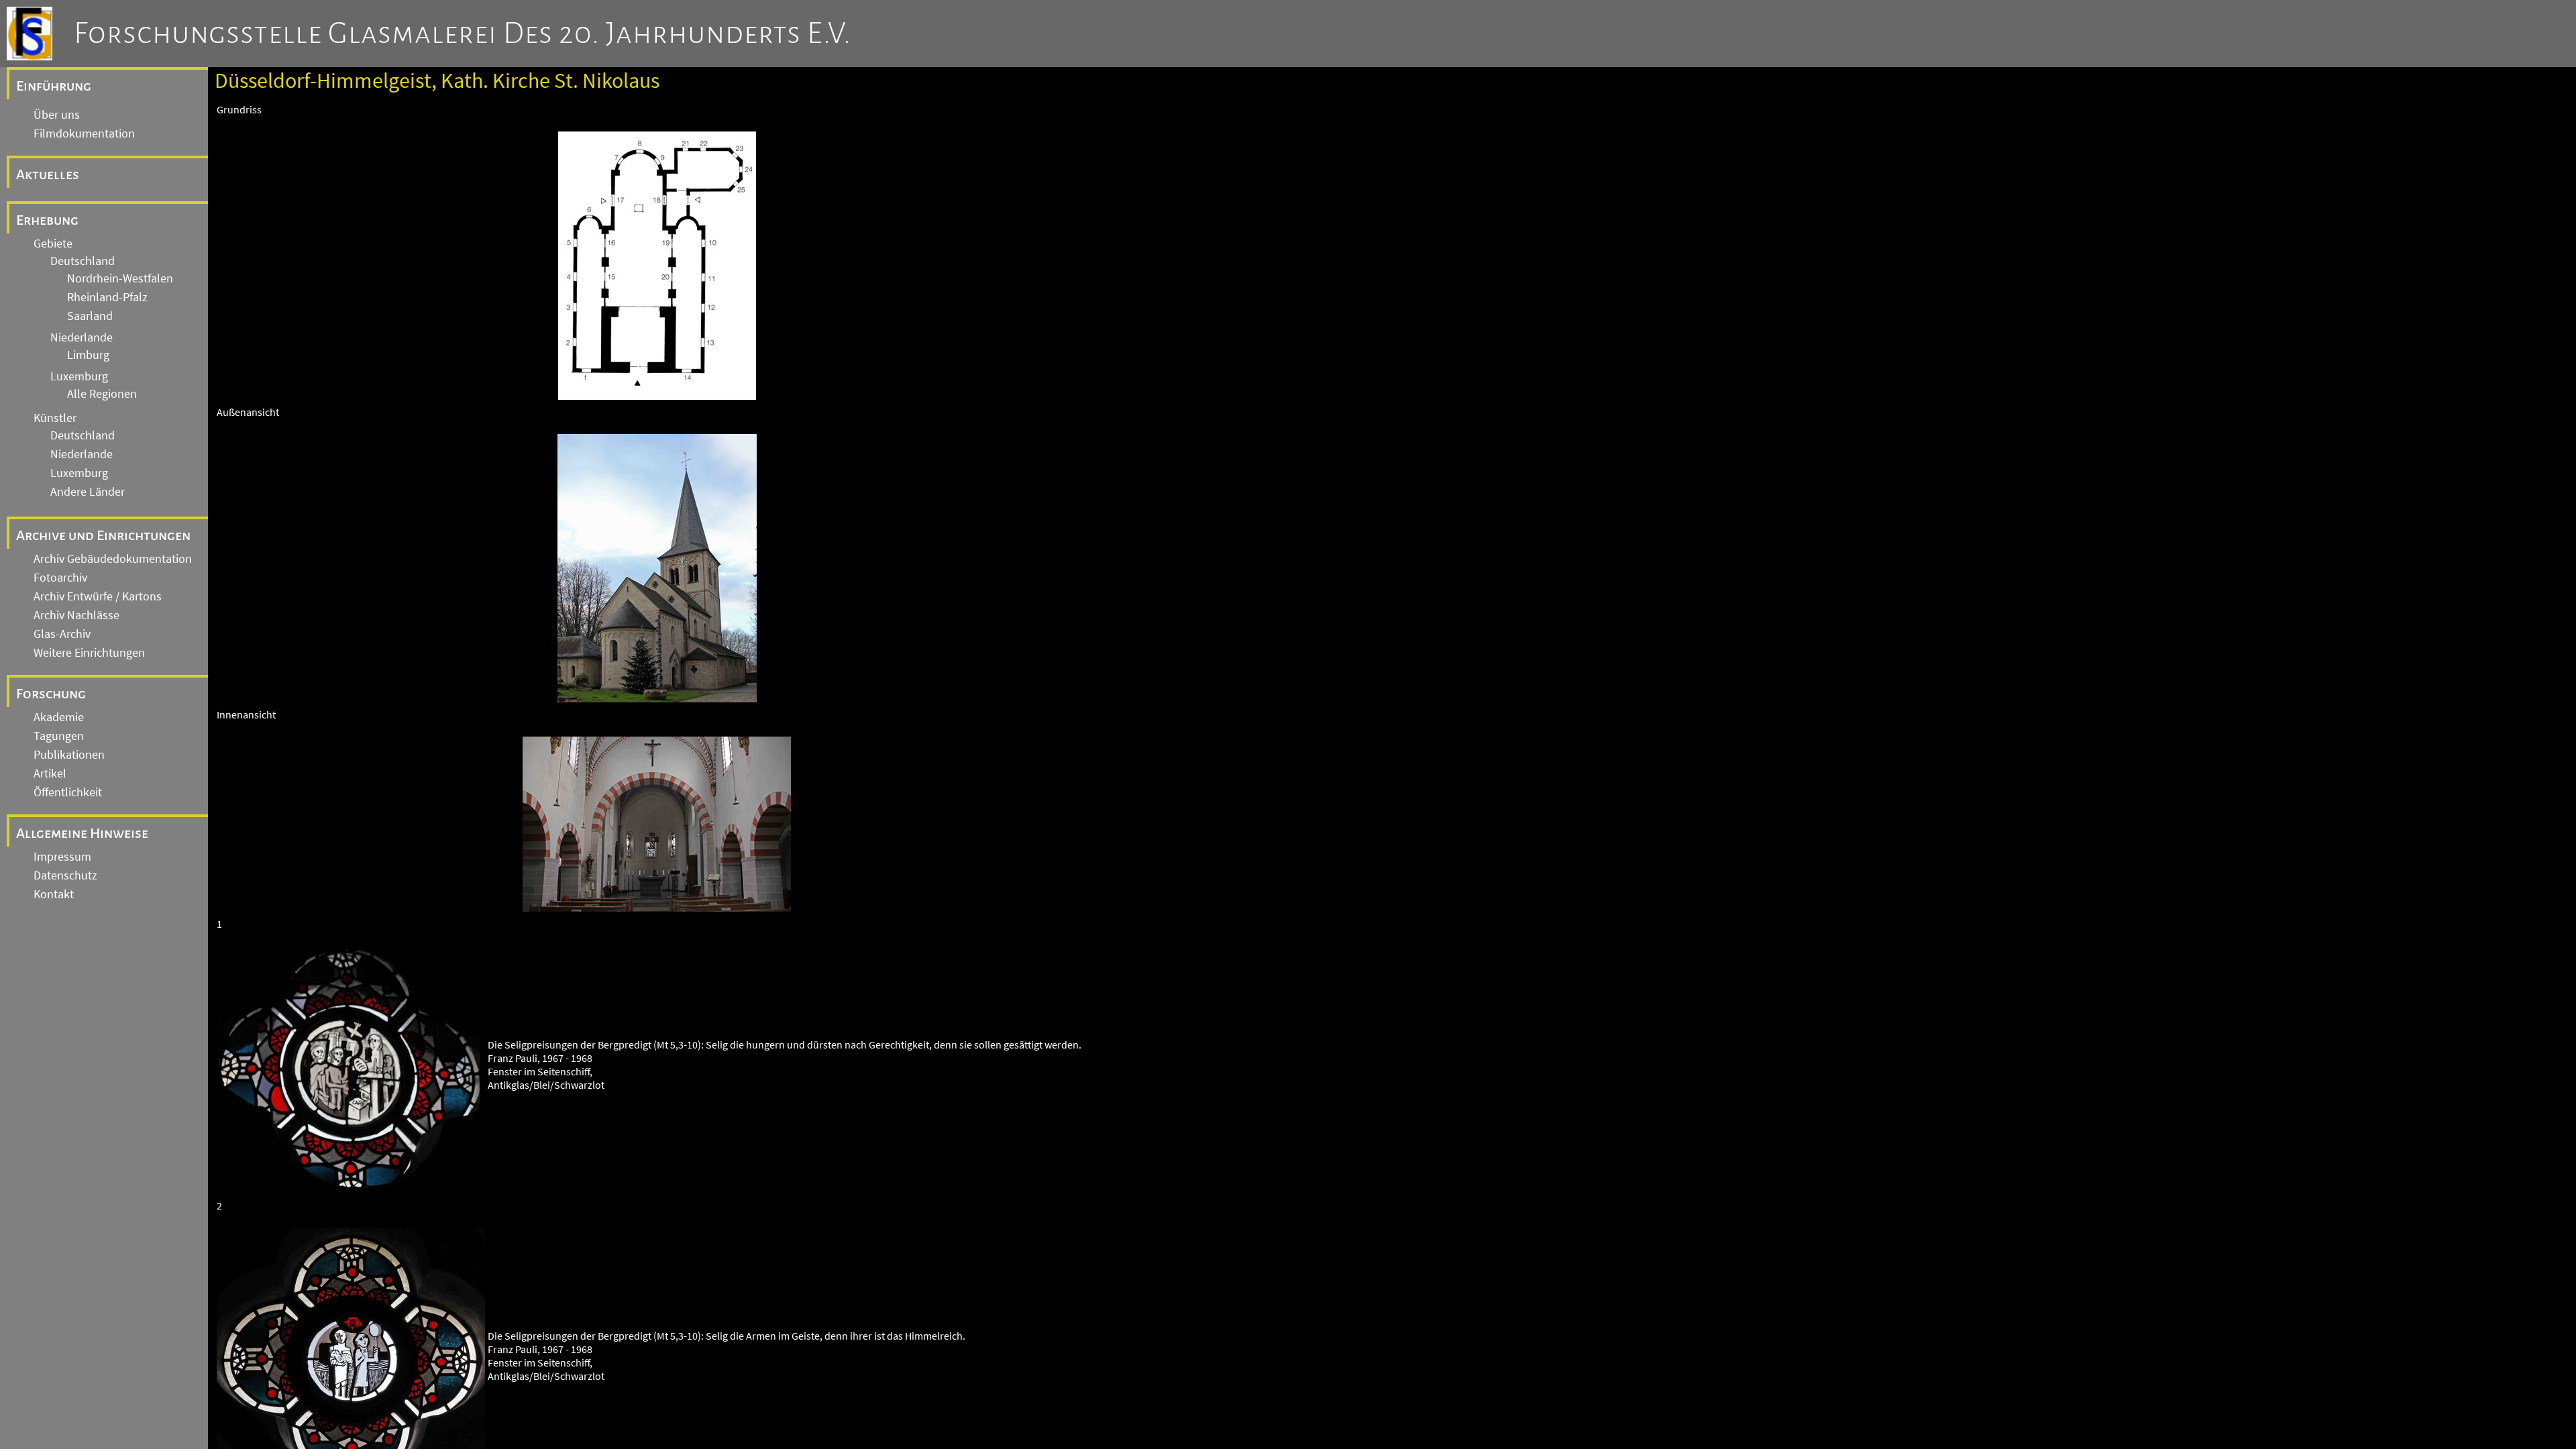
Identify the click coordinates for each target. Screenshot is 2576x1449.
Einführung (54, 86)
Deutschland (83, 261)
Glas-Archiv (62, 634)
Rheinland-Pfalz (107, 297)
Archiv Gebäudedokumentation (113, 559)
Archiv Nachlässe (76, 615)
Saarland (90, 316)
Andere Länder (88, 492)
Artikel (50, 773)
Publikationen (69, 755)
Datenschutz (65, 875)
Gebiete (53, 244)
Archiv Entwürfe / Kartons (98, 596)
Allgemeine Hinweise (82, 833)
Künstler (55, 418)
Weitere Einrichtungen (89, 653)
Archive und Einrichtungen (103, 535)
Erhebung (47, 220)
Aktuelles (48, 174)
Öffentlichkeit (68, 792)
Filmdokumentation (84, 133)
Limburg (88, 355)
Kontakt (54, 894)
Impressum (62, 857)
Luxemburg (79, 376)
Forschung (51, 694)
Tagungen (59, 736)
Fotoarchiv (60, 578)
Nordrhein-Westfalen (120, 278)
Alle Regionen (102, 394)
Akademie (59, 717)
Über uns (57, 115)
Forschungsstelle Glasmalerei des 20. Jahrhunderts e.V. (463, 34)
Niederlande (82, 337)
